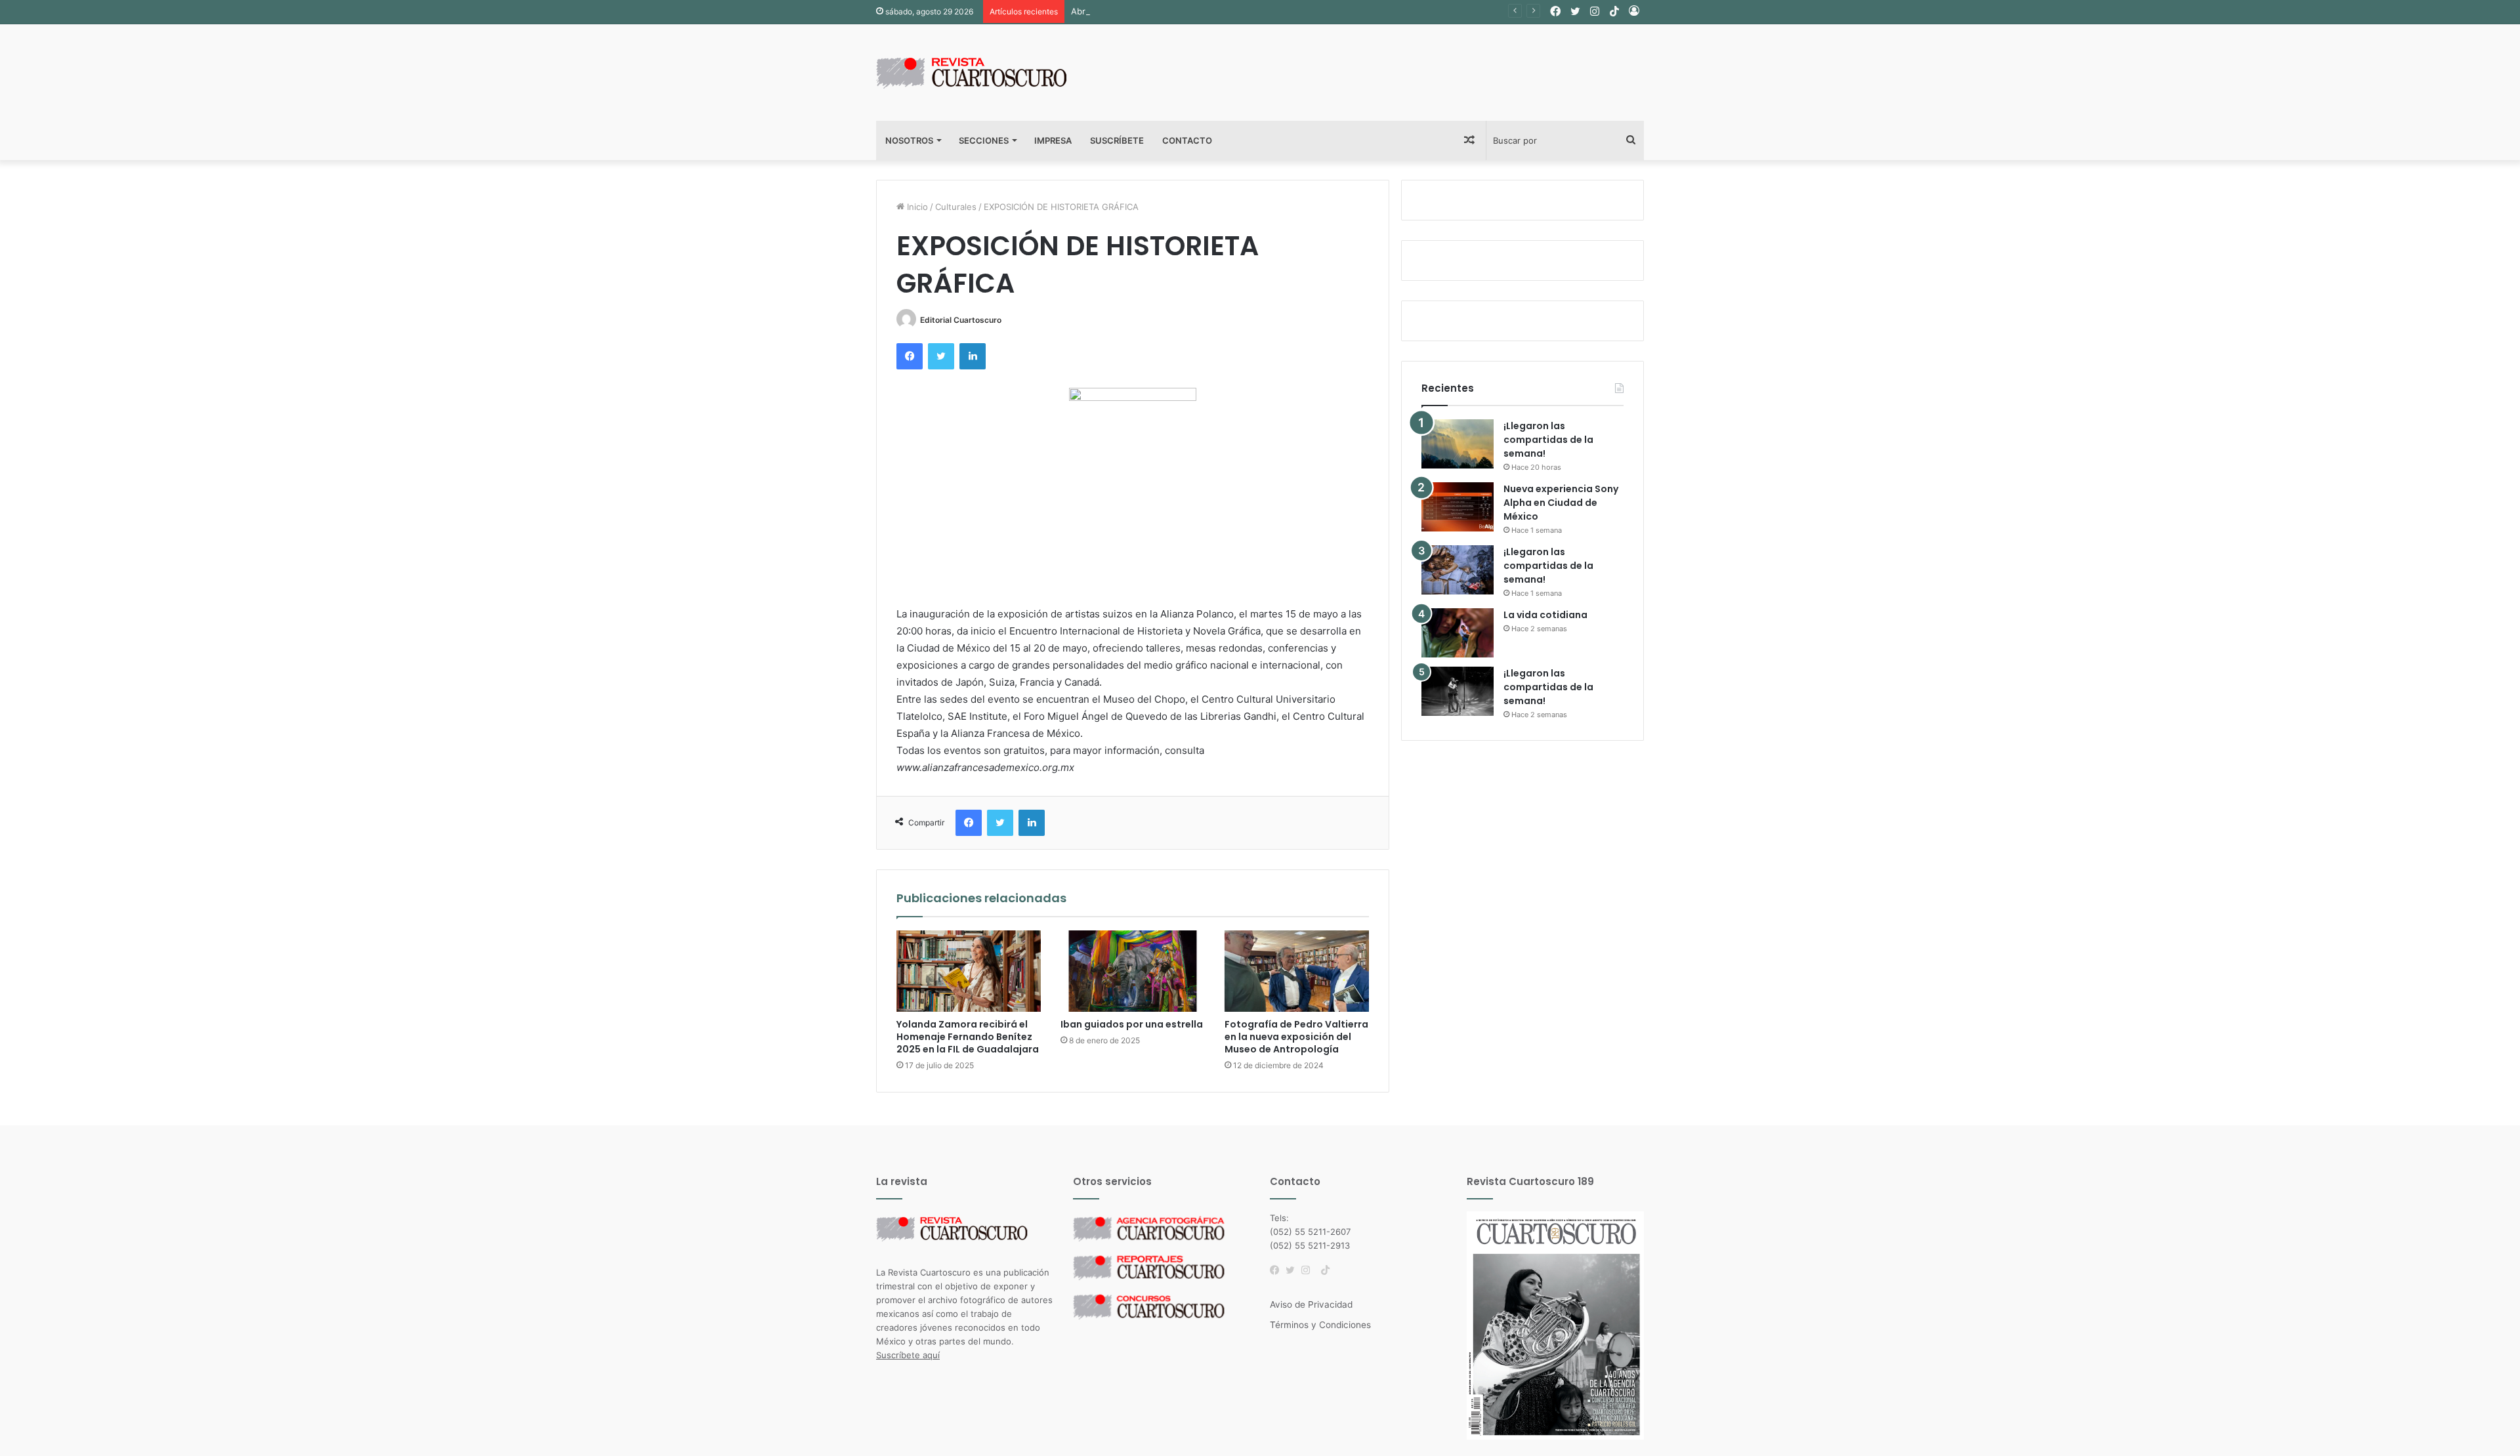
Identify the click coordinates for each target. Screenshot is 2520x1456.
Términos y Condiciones (1320, 1325)
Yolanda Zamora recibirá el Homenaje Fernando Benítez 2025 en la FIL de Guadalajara (968, 1037)
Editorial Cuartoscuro (961, 320)
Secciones (984, 140)
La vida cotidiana (1545, 615)
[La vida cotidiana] (1458, 633)
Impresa (1053, 140)
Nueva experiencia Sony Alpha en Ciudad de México (1561, 503)
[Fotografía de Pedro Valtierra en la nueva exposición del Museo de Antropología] (1297, 971)
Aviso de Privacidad (1311, 1304)
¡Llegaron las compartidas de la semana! (1548, 440)
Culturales (956, 207)
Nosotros (909, 140)
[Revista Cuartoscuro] (988, 73)
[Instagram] (1309, 1270)
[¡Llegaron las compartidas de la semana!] (1458, 444)
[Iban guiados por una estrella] (1133, 971)
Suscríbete (1117, 140)
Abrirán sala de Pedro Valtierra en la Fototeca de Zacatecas (1192, 11)
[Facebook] (1278, 1270)
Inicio (916, 207)
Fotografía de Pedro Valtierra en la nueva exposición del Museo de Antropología (1296, 1037)
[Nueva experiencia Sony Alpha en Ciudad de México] (1458, 507)
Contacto (1187, 140)
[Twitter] (1293, 1270)
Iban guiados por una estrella (1132, 1024)
